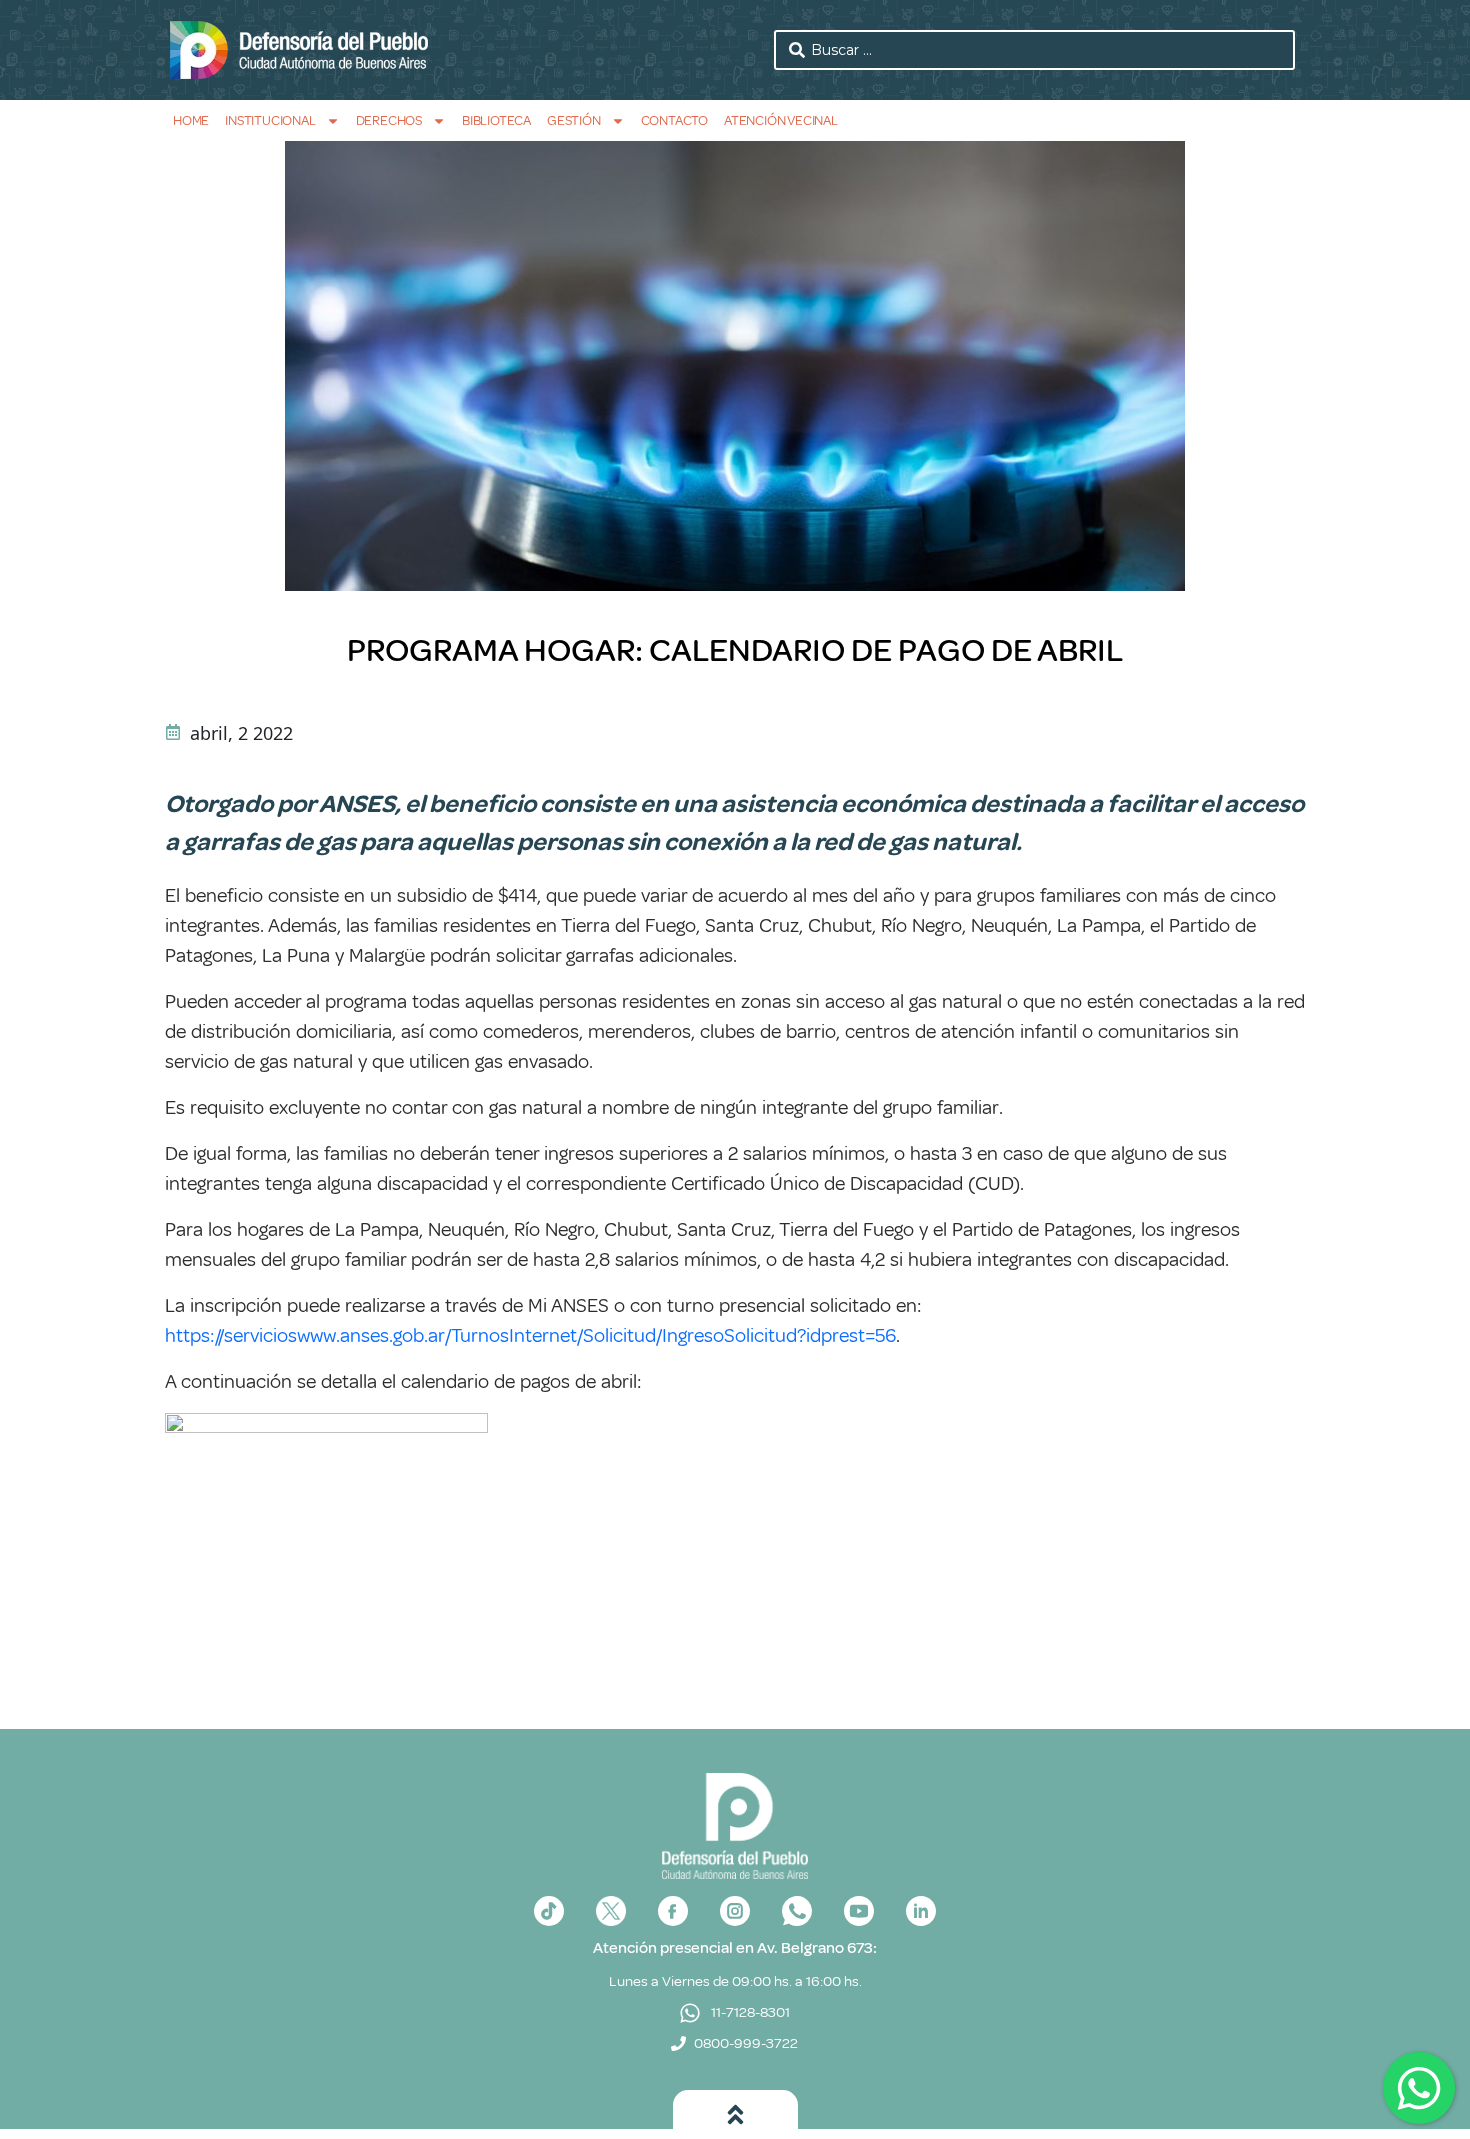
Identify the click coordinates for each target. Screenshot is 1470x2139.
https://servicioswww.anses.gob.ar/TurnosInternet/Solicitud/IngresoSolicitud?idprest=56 (530, 1335)
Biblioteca (496, 120)
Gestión (574, 120)
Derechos (389, 120)
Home (191, 120)
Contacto (674, 120)
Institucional (270, 120)
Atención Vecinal (781, 120)
